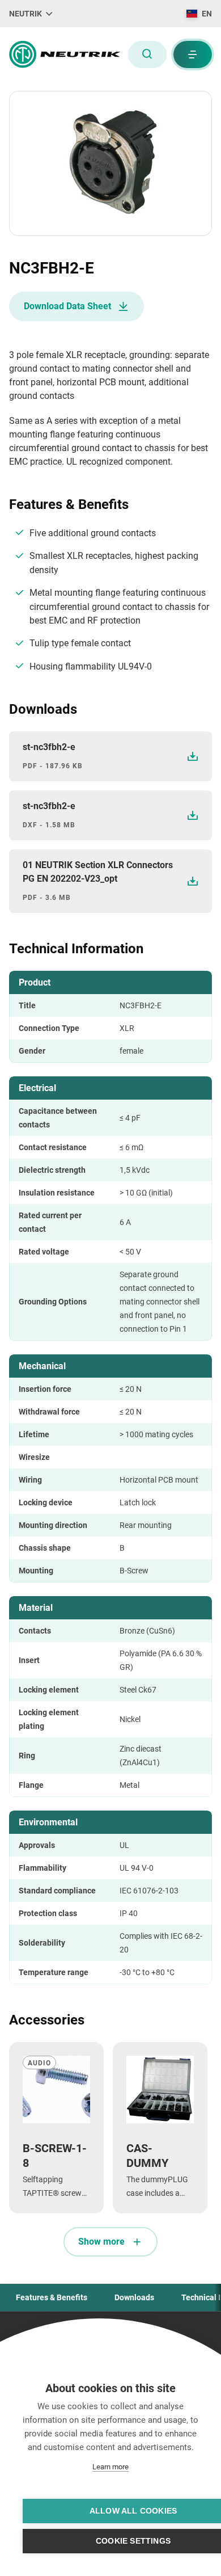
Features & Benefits (52, 2297)
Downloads (134, 2297)
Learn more (110, 2467)
